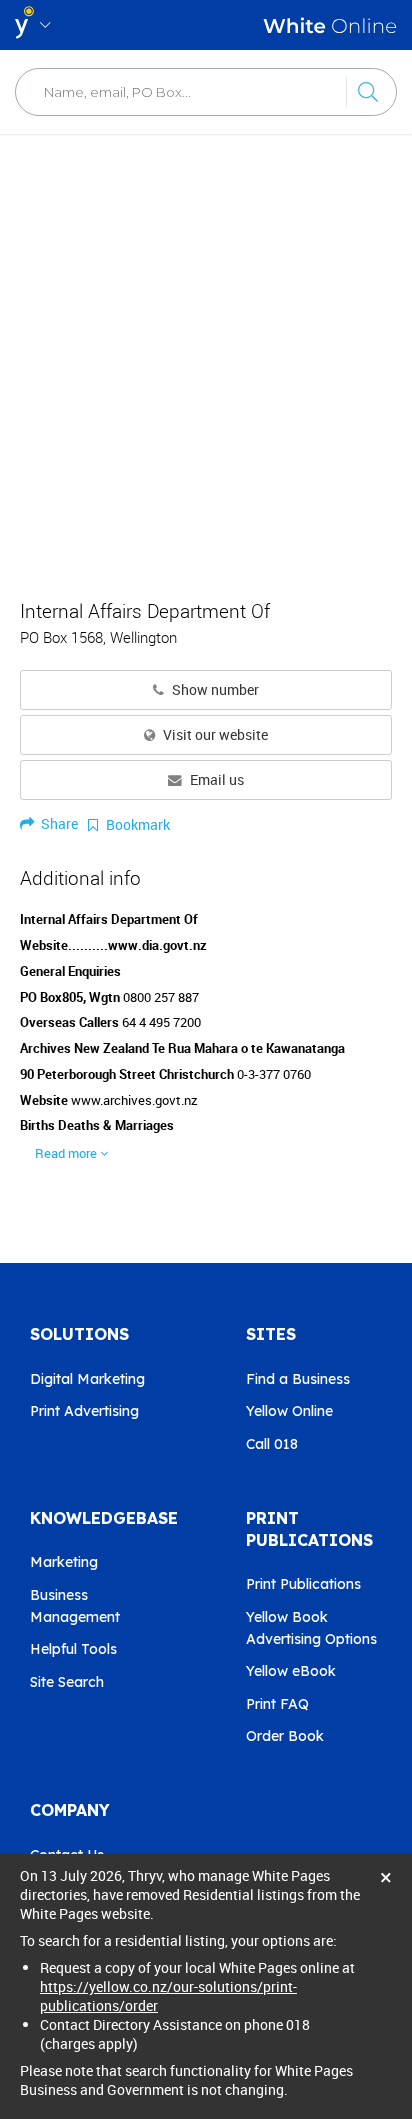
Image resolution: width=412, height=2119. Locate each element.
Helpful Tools (73, 1649)
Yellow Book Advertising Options (311, 1628)
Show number (214, 690)
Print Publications (303, 1584)
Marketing (64, 1562)
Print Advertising (84, 1411)
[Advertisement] (206, 356)
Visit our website (214, 735)
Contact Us (67, 1855)
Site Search (67, 1682)
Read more (67, 1153)
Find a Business (298, 1379)
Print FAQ (277, 1704)
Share (58, 823)
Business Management (75, 1606)
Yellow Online (289, 1411)
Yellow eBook (291, 1671)
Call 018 (272, 1444)
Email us (215, 780)
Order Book (285, 1736)
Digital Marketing (87, 1379)
